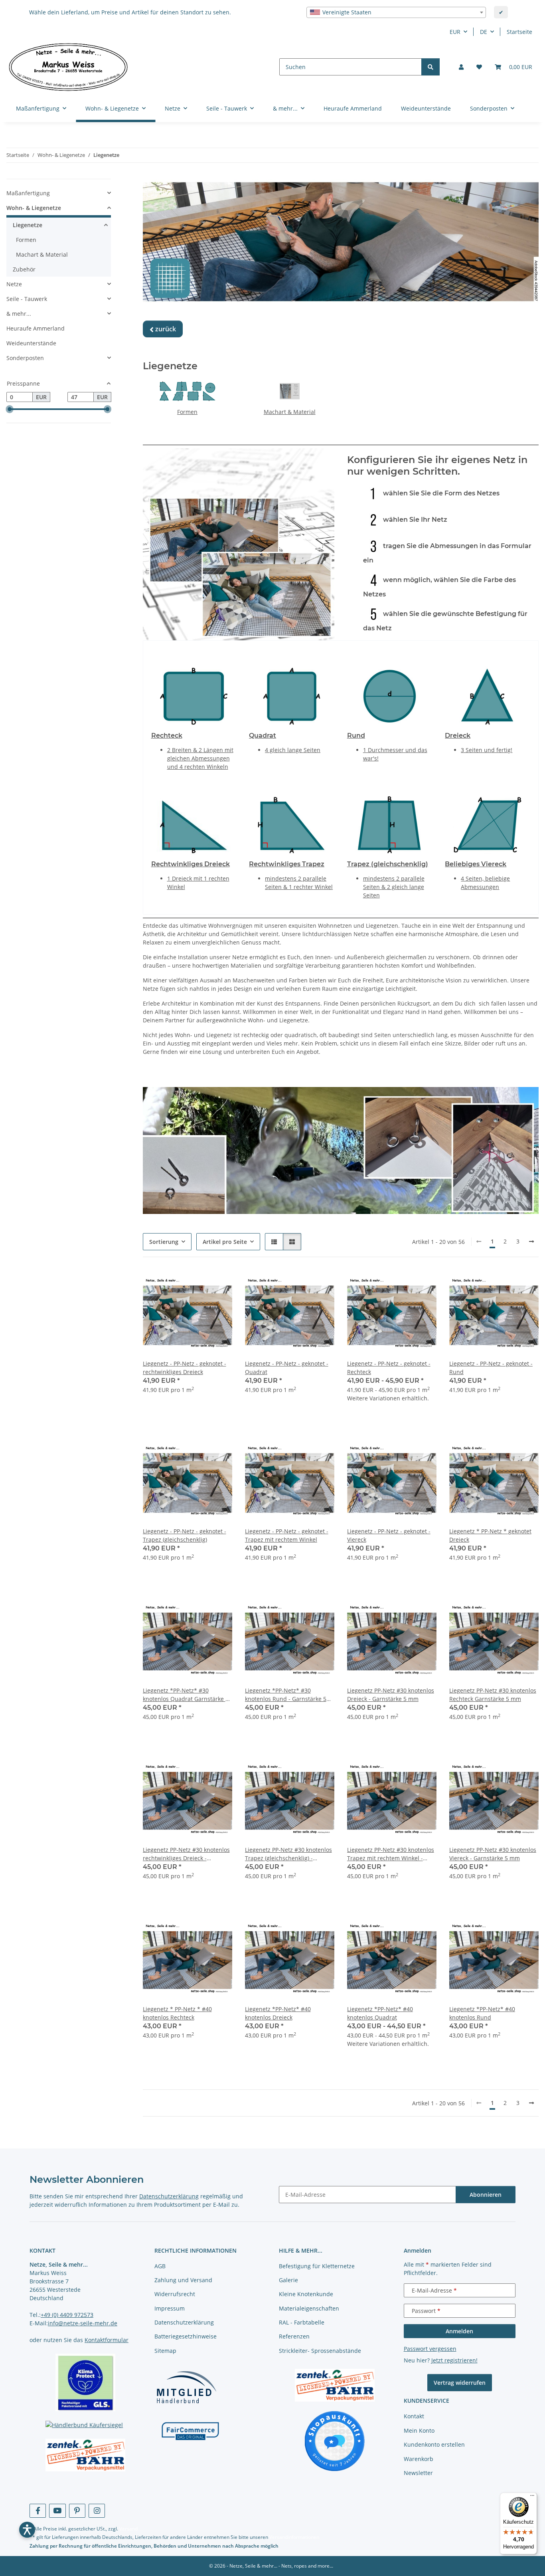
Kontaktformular (107, 2340)
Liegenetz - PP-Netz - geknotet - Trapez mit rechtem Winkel (287, 1535)
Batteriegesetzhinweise (186, 2336)
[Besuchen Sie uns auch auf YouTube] (57, 2511)
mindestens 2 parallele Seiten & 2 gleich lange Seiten (394, 887)
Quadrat (263, 736)
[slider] (10, 409)
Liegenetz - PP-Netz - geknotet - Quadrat (287, 1368)
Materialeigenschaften (309, 2308)
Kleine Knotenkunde (306, 2294)
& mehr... (19, 314)
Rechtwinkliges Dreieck (191, 864)
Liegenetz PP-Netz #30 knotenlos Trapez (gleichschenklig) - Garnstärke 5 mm (288, 1854)
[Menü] (532, 2497)
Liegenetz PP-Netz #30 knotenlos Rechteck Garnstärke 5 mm (493, 1695)
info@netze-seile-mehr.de (83, 2323)
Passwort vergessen (430, 2349)
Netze (14, 284)
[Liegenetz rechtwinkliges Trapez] (292, 824)
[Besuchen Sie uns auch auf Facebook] (38, 2511)
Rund (356, 736)
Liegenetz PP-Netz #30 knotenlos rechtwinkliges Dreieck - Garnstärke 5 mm (186, 1854)
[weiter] (531, 1241)
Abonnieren (486, 2195)
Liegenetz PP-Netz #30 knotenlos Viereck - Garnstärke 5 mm (493, 1854)
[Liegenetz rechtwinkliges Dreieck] (194, 824)
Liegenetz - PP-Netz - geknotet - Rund (491, 1368)
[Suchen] (430, 67)
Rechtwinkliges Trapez (287, 864)
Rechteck (167, 736)
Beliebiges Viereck (476, 864)
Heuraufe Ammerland (36, 328)
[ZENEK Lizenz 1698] (86, 2455)
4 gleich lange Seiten (293, 750)
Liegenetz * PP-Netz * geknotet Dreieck (490, 1535)
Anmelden (459, 2331)
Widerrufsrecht (175, 2294)
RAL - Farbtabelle (302, 2322)
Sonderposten (25, 358)
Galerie (288, 2280)
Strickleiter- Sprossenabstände (320, 2351)
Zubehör (24, 269)
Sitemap (165, 2351)
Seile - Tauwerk (27, 299)
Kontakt (414, 2416)
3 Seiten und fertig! (487, 750)
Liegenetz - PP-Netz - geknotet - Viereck (389, 1535)
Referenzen (294, 2336)
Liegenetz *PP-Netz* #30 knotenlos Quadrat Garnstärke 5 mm (186, 1695)
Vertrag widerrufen (460, 2383)
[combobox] (396, 12)
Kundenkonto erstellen (434, 2444)
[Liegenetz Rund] (390, 695)
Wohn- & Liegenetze (34, 208)
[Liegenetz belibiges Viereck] (488, 824)
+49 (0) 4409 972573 (67, 2315)
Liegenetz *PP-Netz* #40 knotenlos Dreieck (278, 2013)
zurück (163, 329)
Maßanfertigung (28, 193)
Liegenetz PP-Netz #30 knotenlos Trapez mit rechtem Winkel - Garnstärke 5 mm (391, 1854)
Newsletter (418, 2473)
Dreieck (458, 736)
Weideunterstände (31, 343)
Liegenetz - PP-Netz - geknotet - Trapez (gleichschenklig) (185, 1535)
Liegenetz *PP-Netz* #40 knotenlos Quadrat (380, 2013)
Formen (187, 412)
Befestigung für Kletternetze (317, 2266)
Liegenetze (28, 225)
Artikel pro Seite (225, 1242)
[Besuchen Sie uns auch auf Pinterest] (77, 2511)
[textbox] (396, 12)
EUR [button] (455, 32)
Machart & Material (290, 412)
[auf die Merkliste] (219, 1283)
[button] (461, 67)
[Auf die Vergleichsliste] (198, 1283)
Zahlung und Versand (183, 2280)
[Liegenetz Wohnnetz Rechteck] (194, 695)
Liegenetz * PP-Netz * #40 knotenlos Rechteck (177, 2013)
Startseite (519, 32)
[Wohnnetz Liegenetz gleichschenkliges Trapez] (390, 824)
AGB (160, 2266)
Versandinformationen (294, 2537)
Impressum (170, 2308)
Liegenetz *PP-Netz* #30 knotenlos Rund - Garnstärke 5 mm (286, 1695)
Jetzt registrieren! (454, 2360)
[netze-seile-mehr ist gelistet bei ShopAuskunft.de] (335, 2440)
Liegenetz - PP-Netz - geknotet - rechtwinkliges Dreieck (185, 1368)
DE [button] (484, 32)
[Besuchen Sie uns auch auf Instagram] (97, 2511)
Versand (128, 2529)
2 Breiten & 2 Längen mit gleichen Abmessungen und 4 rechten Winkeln (200, 758)
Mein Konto (419, 2430)
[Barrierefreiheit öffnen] (27, 2530)
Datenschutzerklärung (169, 2196)
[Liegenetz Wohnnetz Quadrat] (292, 695)
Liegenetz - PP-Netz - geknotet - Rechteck (389, 1368)
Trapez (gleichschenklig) (388, 864)
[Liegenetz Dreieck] (488, 695)
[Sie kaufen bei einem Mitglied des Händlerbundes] (186, 2387)
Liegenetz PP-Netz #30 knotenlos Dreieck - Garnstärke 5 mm (391, 1695)
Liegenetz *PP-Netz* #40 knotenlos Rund (482, 2013)
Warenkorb (419, 2459)
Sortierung (164, 1242)
